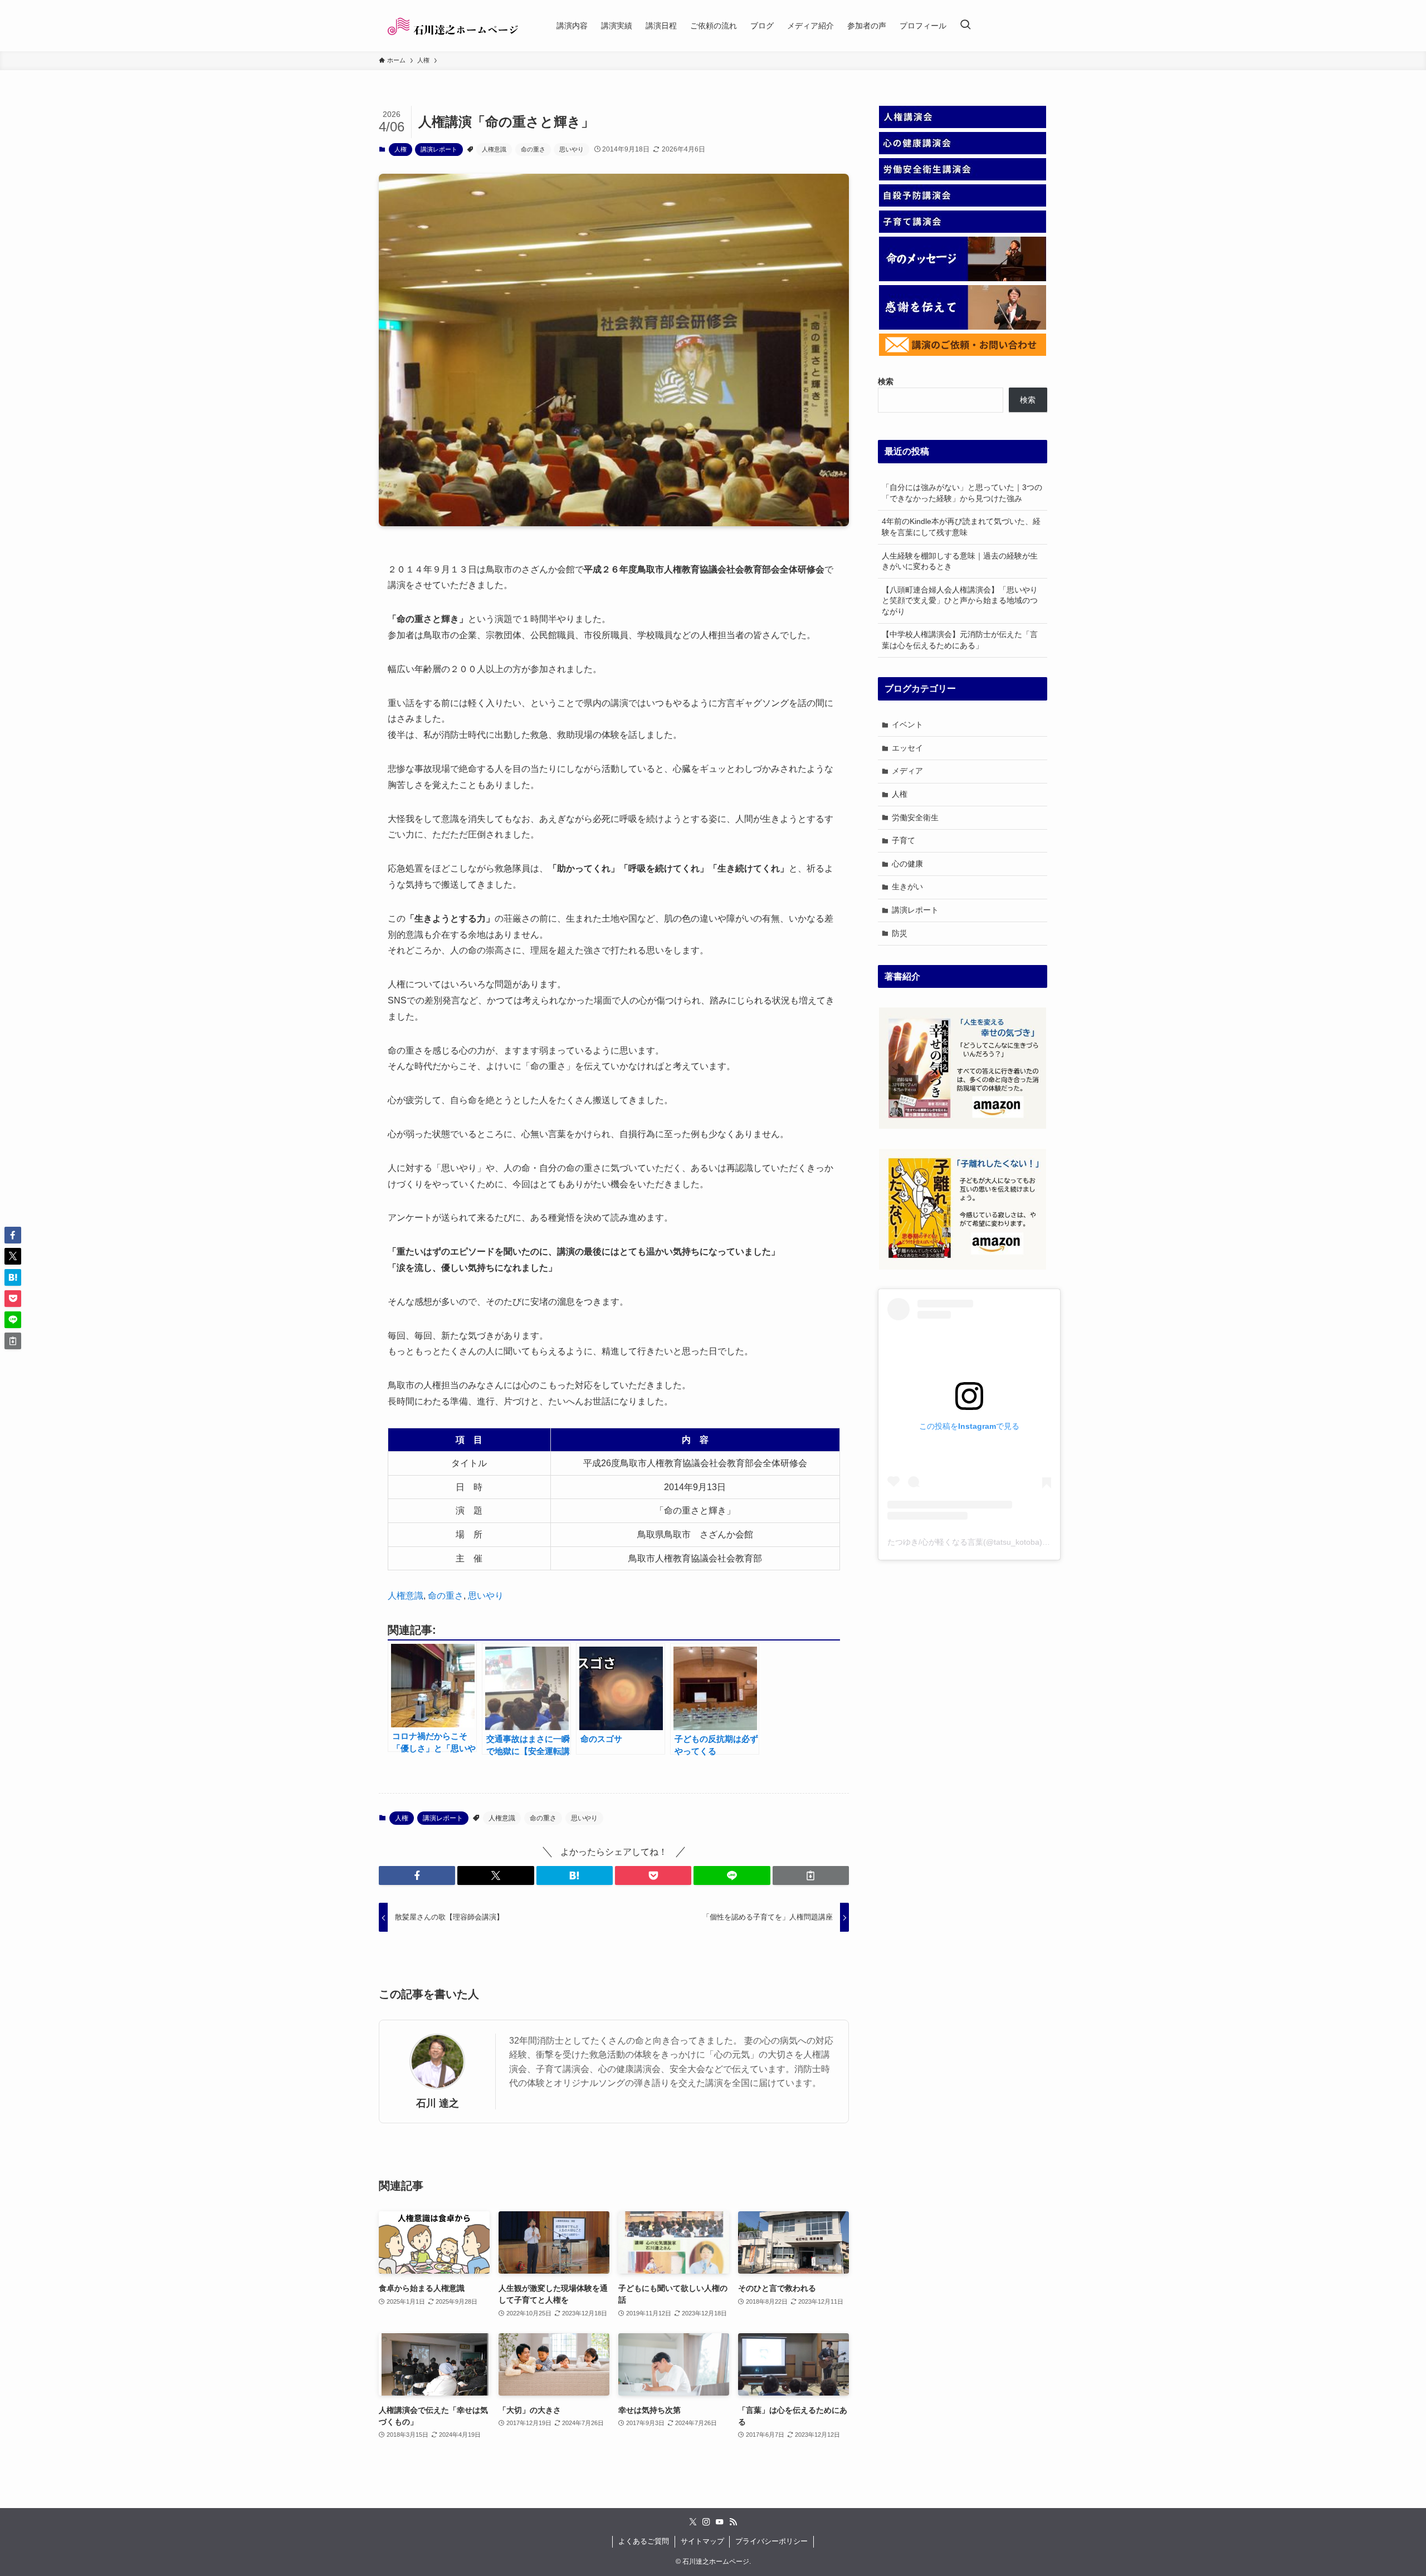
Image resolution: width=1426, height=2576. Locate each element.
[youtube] (720, 2522)
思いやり (572, 149)
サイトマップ (702, 2541)
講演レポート (439, 149)
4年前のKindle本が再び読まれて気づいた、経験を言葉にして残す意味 (961, 527)
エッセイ (907, 748)
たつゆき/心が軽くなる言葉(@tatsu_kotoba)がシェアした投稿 (996, 1542)
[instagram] (706, 2522)
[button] (417, 1875)
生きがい (907, 887)
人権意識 (494, 149)
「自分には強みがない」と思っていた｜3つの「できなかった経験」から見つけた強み (962, 493)
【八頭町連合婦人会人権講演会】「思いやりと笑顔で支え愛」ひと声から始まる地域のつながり (960, 601)
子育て (904, 840)
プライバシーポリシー (771, 2541)
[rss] (733, 2522)
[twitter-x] (693, 2522)
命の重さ (533, 149)
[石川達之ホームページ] (453, 26)
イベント (907, 724)
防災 (900, 933)
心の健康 (907, 864)
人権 (401, 149)
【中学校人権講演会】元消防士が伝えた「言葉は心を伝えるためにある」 (960, 640)
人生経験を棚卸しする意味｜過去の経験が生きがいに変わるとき (960, 561)
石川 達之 (438, 2103)
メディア (907, 771)
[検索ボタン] (965, 26)
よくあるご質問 (644, 2541)
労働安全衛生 (915, 817)
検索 (1028, 400)
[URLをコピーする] (811, 1875)
